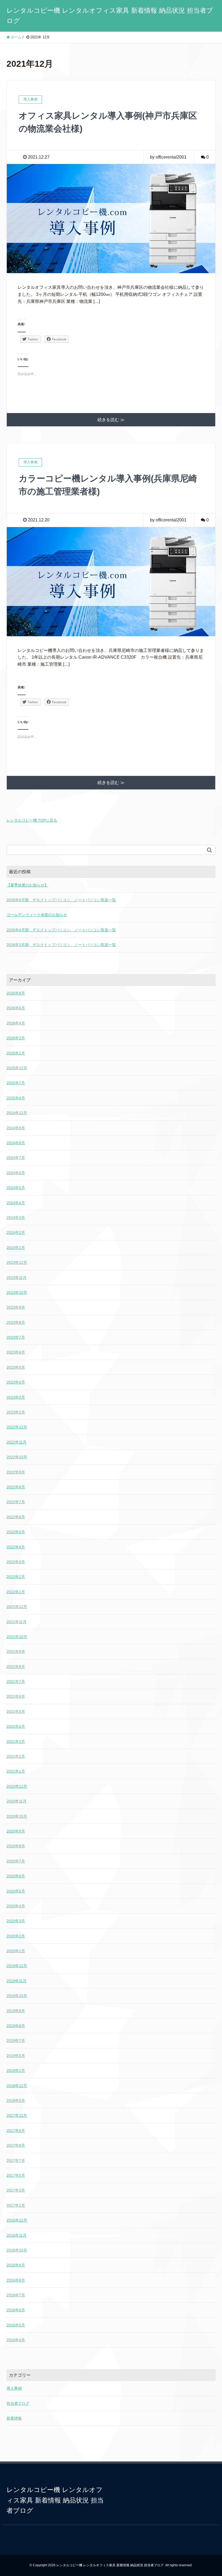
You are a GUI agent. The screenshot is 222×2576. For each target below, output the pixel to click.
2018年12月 (17, 2086)
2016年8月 (16, 2280)
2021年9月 (16, 1652)
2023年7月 (16, 1337)
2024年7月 (16, 1158)
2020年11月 (17, 1801)
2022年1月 (16, 1592)
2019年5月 (16, 2056)
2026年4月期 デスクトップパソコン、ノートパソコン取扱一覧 (61, 930)
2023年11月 (17, 1278)
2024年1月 (16, 1248)
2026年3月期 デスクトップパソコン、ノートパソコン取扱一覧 (61, 945)
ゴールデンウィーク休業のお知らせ (37, 915)
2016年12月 (17, 2220)
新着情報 (14, 2418)
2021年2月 (16, 1756)
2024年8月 (16, 1143)
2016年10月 (17, 2250)
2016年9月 (16, 2265)
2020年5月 (16, 1891)
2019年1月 (16, 2071)
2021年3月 (16, 1741)
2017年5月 (16, 2175)
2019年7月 (16, 2041)
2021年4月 (16, 1726)
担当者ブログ (18, 2403)
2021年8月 (16, 1667)
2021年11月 (17, 1622)
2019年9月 (16, 2011)
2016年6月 (16, 2310)
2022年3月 (16, 1562)
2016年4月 (16, 2340)
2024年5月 (16, 1188)
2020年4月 (16, 1906)
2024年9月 (16, 1128)
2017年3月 (16, 2190)
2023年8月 (16, 1322)
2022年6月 (16, 1517)
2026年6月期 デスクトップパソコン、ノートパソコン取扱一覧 (61, 900)
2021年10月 (17, 1637)
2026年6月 (16, 1008)
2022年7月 (16, 1502)
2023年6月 (16, 1352)
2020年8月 (16, 1846)
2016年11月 (17, 2235)
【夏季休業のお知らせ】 (27, 885)
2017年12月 (17, 2115)
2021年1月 (16, 1771)
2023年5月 (16, 1367)
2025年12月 (17, 1068)
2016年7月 (16, 2295)
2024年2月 (16, 1232)
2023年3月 (16, 1397)
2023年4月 (16, 1382)
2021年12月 (17, 1607)
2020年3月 (16, 1921)
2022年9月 (16, 1472)
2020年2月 (16, 1936)
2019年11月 (17, 1981)
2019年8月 (16, 2026)
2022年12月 (17, 1427)
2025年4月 (16, 1098)
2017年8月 (16, 2145)
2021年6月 (16, 1696)
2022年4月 (16, 1547)
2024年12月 (17, 1113)
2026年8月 (16, 993)
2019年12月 (17, 1966)
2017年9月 (16, 2131)
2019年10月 (17, 1996)
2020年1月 (16, 1951)
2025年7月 (16, 1083)
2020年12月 (17, 1786)
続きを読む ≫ (111, 420)
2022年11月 (17, 1442)
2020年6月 (16, 1876)
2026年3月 (16, 1038)
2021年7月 (16, 1681)
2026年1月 (16, 1053)
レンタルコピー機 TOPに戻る (32, 820)
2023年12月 (17, 1262)
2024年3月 (16, 1218)
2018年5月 (16, 2101)
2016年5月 (16, 2325)
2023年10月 (17, 1292)
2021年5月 (16, 1711)
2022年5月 (16, 1532)
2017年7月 (16, 2160)
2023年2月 (16, 1412)
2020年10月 (17, 1816)
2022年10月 (17, 1457)
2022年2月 (16, 1577)
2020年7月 (16, 1861)
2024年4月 (16, 1203)
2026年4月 (16, 1023)
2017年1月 (16, 2205)
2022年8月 (16, 1487)
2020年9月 (16, 1831)
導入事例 (14, 2388)
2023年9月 (16, 1307)
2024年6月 (16, 1173)
